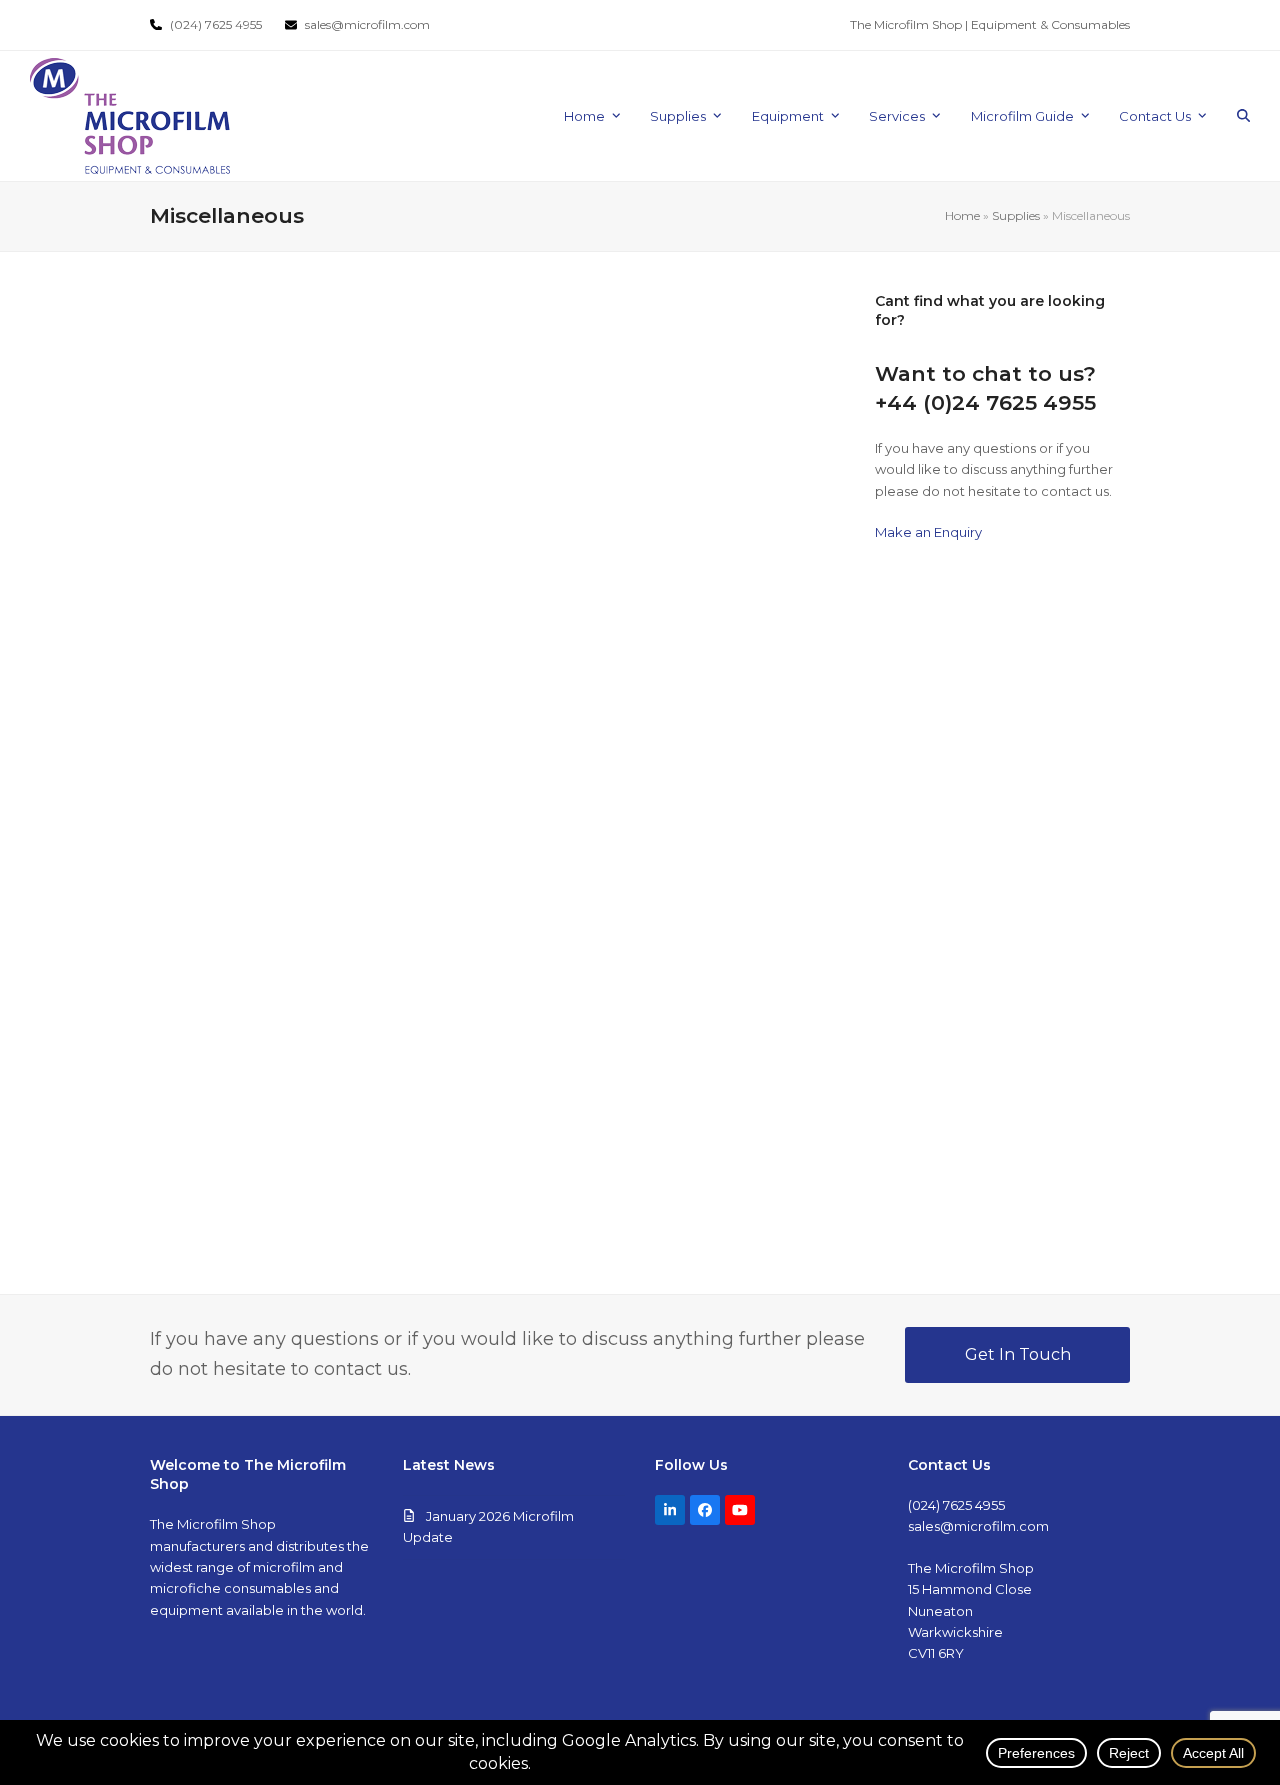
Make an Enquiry (928, 532)
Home (962, 215)
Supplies (1016, 215)
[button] (1243, 116)
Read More (239, 472)
